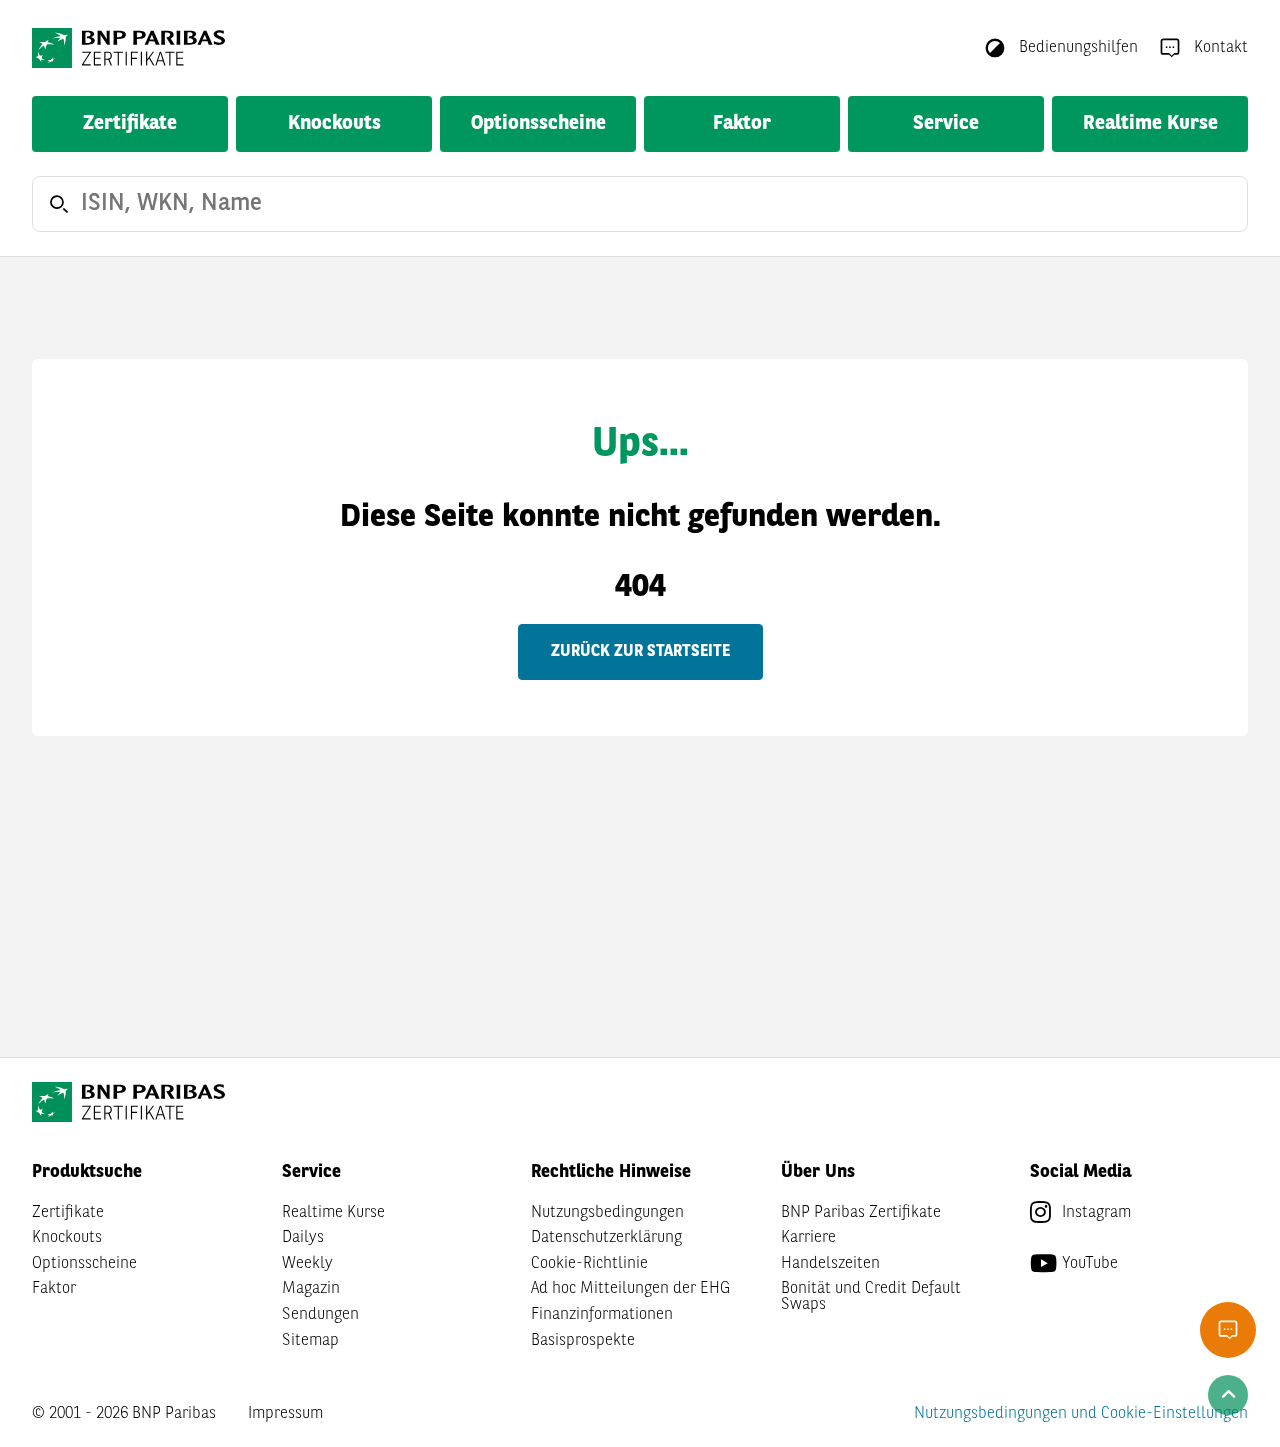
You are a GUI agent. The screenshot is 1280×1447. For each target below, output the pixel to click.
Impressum (285, 1414)
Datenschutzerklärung (606, 1238)
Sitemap (310, 1341)
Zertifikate (130, 124)
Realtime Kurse (1150, 124)
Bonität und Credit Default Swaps (871, 1297)
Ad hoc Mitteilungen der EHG (630, 1289)
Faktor (742, 124)
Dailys (303, 1238)
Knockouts (334, 124)
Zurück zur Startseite (640, 652)
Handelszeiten (830, 1264)
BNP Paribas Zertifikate (861, 1213)
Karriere (808, 1238)
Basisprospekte (583, 1341)
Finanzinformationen (602, 1315)
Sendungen (320, 1315)
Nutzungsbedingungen (607, 1213)
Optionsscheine (538, 124)
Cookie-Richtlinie (589, 1264)
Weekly (307, 1264)
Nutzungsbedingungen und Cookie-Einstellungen (1081, 1414)
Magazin (311, 1289)
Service (946, 124)
